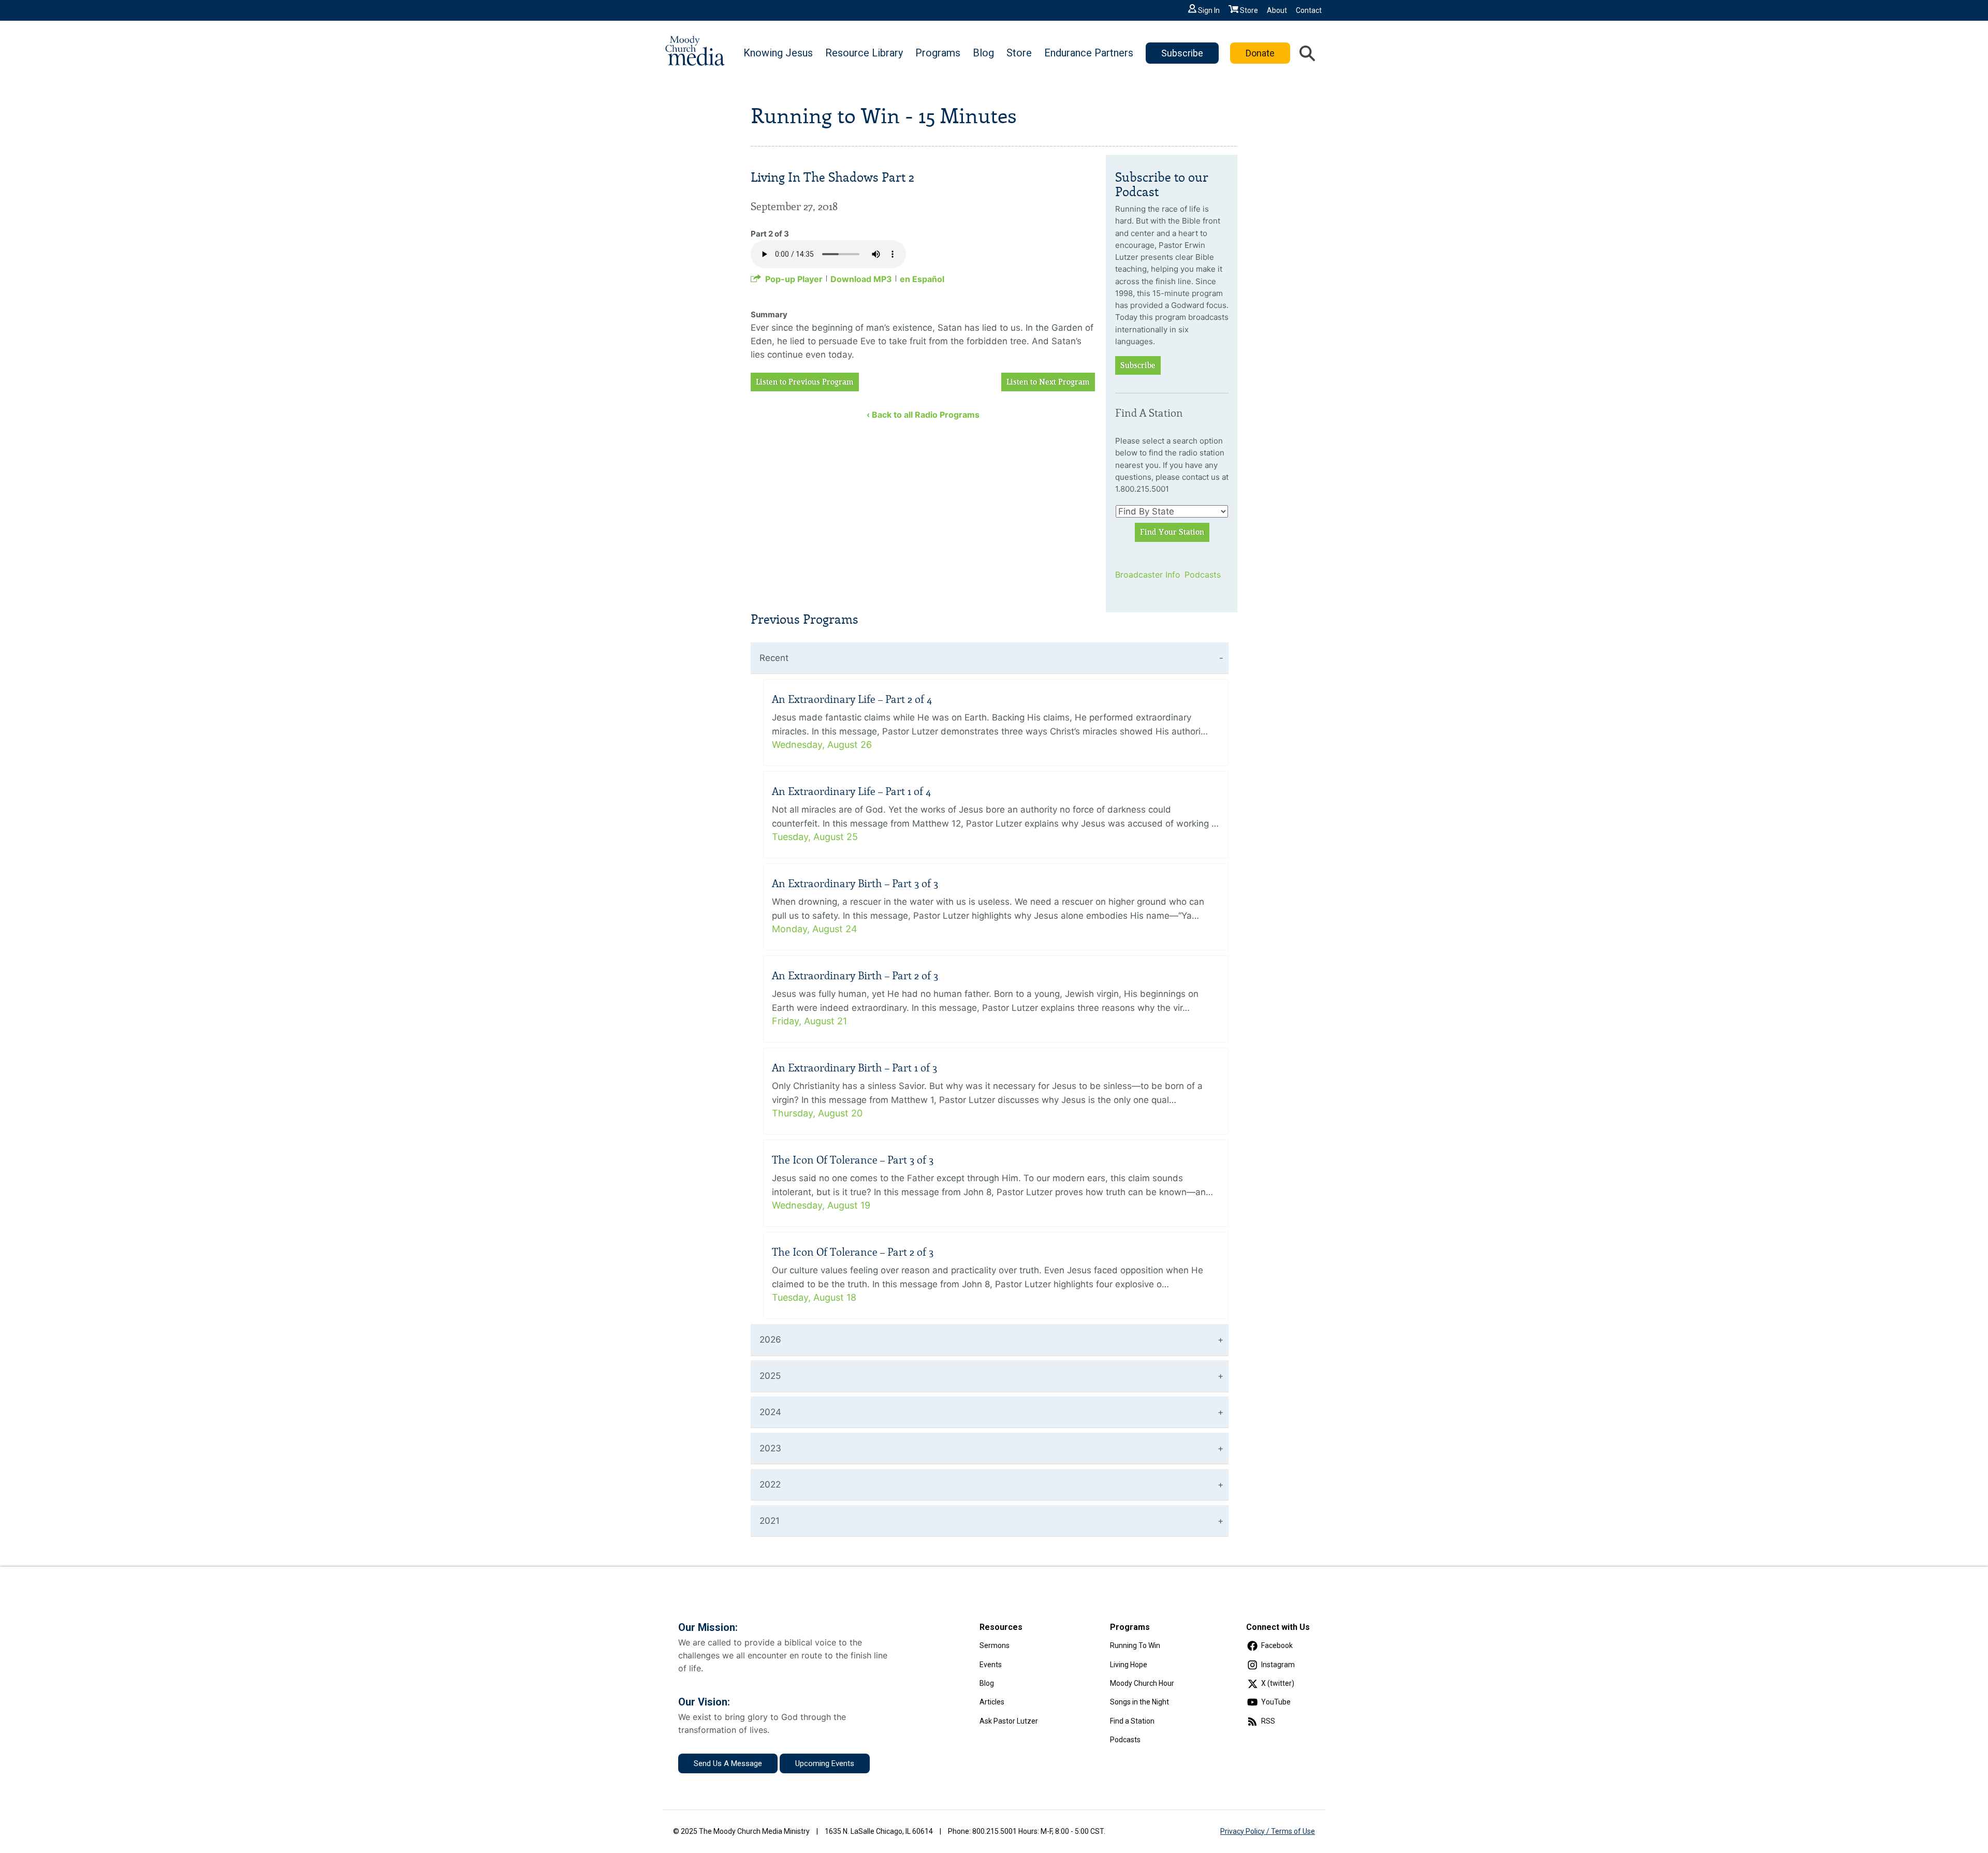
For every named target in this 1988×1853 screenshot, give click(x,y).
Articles (992, 1702)
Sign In (1209, 10)
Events (991, 1665)
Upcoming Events (825, 1763)
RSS (1268, 1721)
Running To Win (1135, 1645)
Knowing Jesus (778, 53)
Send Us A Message (728, 1763)
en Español (922, 279)
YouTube (1276, 1702)
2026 (770, 1340)
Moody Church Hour (1142, 1683)
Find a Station (1132, 1721)
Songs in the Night (1139, 1702)
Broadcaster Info (1143, 575)
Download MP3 (861, 279)
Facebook (1277, 1645)
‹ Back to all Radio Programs (923, 415)
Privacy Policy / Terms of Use (1268, 1831)
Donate (1260, 53)
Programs (938, 53)
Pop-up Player (794, 279)
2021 (770, 1521)
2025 (770, 1376)
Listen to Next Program (1048, 382)
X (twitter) (1278, 1683)
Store (1249, 10)
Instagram (1278, 1665)
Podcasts (1203, 575)
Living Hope (1129, 1665)
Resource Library (864, 53)
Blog (983, 53)
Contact (1309, 10)
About (1277, 10)
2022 (770, 1484)
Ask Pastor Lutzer (1009, 1721)
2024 (770, 1412)
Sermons (995, 1645)
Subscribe (1182, 53)
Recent (774, 658)
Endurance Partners (1089, 53)
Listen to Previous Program (805, 382)
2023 (770, 1448)
